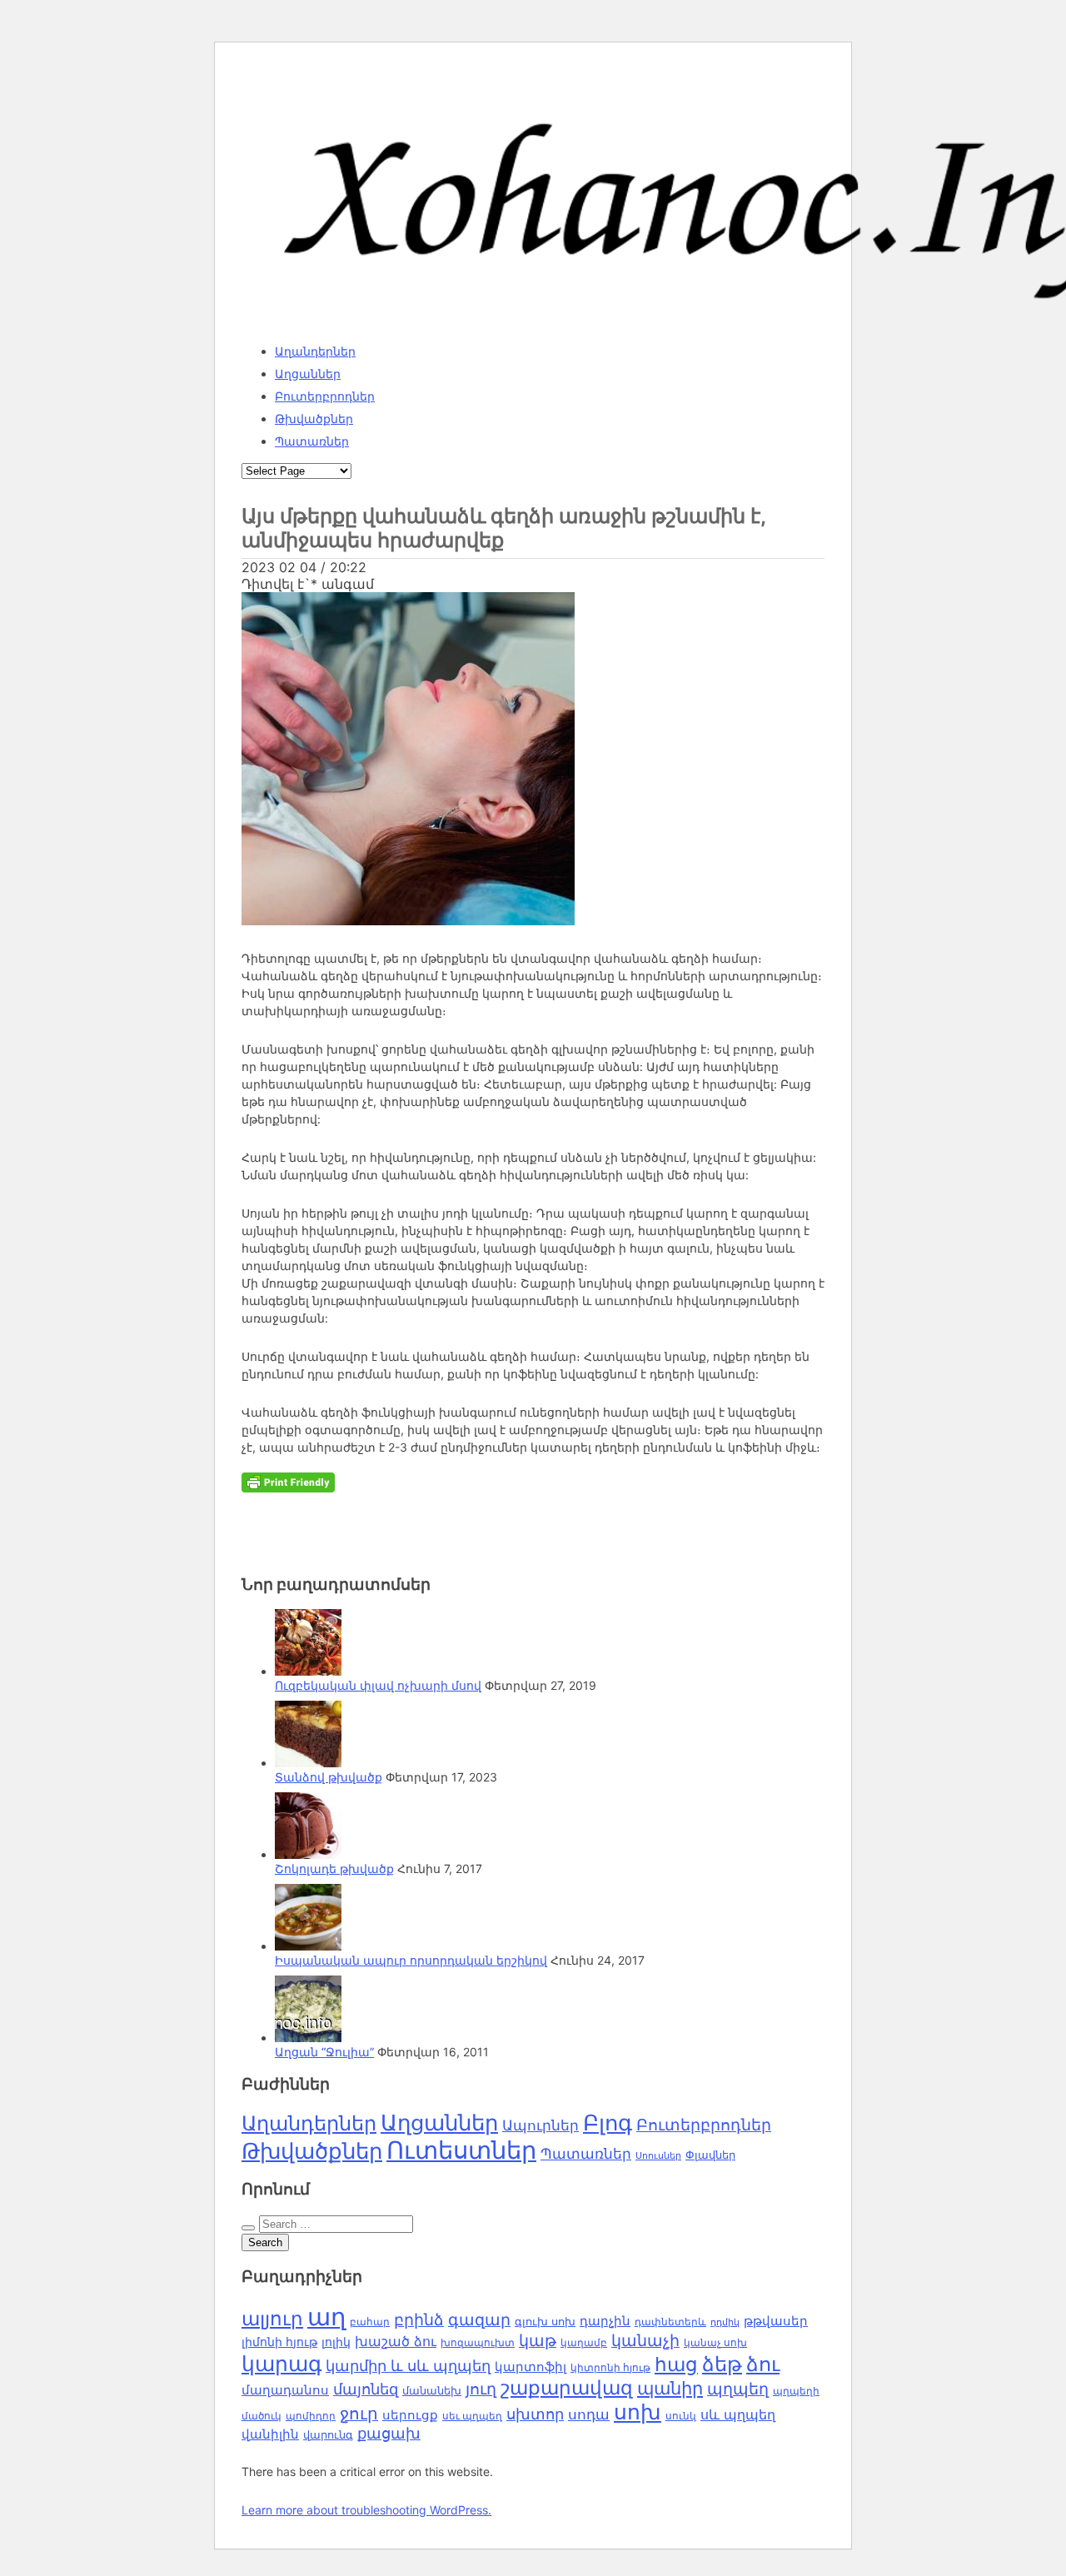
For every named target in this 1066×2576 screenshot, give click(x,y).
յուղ (481, 2389)
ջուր (359, 2414)
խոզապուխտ (478, 2343)
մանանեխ (432, 2390)
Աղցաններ (308, 374)
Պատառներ (312, 441)
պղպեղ (738, 2389)
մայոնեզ (366, 2389)
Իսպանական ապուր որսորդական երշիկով (411, 1960)
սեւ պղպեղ (472, 2416)
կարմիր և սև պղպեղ (408, 2366)
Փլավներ (710, 2155)
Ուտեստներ (461, 2150)
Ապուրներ (540, 2125)
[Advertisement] (468, 1514)
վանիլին (270, 2434)
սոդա (589, 2414)
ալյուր (272, 2319)
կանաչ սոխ (715, 2342)
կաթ (538, 2340)
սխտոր (535, 2414)
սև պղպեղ (738, 2414)
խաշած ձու (396, 2341)
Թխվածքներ (314, 419)
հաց (676, 2364)
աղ (326, 2317)
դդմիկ (725, 2322)
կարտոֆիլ (531, 2367)
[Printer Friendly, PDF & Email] (288, 1481)
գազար (479, 2319)
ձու (763, 2364)
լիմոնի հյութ (279, 2342)
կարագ (281, 2363)
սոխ (638, 2412)
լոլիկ (336, 2342)
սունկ (681, 2416)
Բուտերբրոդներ (325, 396)
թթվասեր (776, 2321)
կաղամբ (584, 2342)
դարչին (605, 2321)
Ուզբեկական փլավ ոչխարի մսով (378, 1685)
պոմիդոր (311, 2416)
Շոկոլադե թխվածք (334, 1868)
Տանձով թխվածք (329, 1777)
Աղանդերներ (315, 351)
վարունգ (328, 2435)
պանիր (670, 2388)
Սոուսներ (658, 2156)
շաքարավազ (567, 2388)
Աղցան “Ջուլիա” (324, 2052)
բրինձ (419, 2319)
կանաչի (645, 2341)
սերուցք (410, 2415)
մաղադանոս (285, 2390)
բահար (370, 2322)
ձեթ (722, 2364)
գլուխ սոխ (545, 2322)
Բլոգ (608, 2123)
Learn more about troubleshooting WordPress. (366, 2510)
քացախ (389, 2433)
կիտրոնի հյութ (610, 2367)
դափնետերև (670, 2322)
